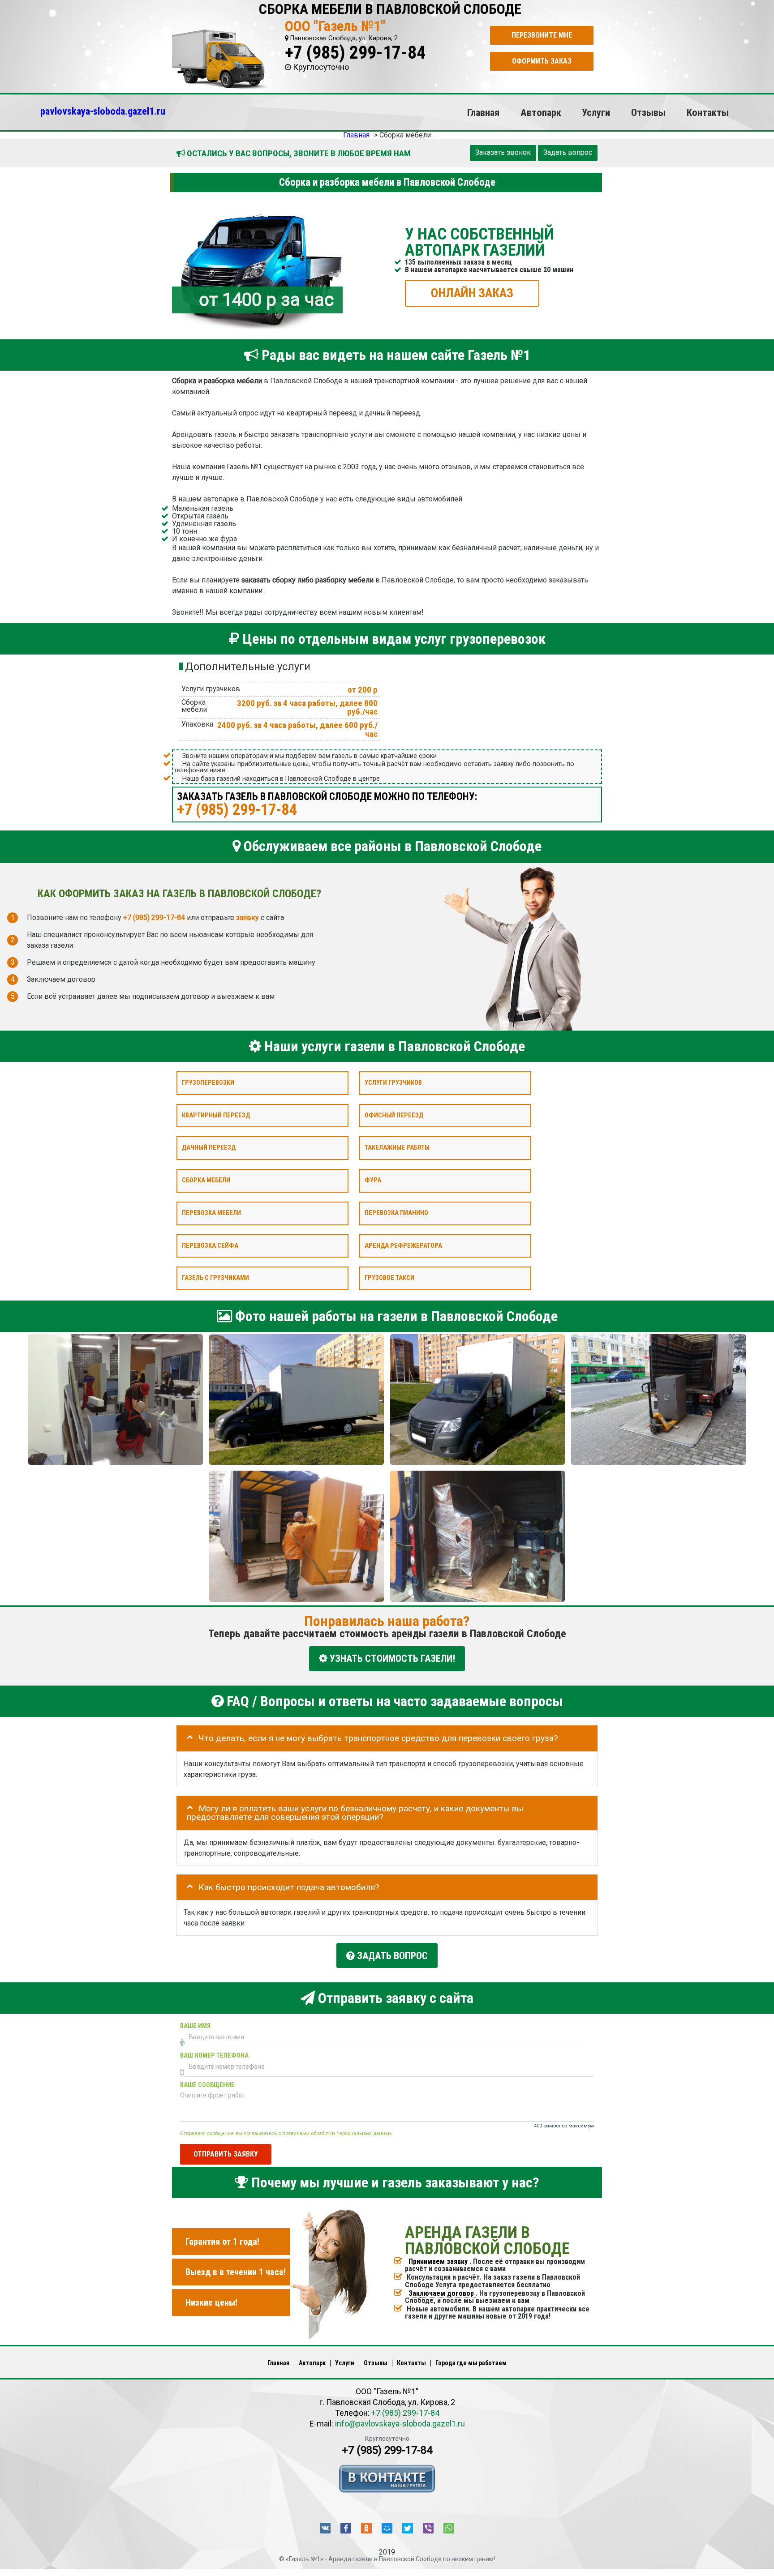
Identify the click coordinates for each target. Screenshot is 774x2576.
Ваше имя (195, 2026)
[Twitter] (408, 2528)
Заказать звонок (503, 152)
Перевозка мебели (211, 1213)
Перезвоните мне (542, 35)
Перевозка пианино (396, 1213)
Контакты (708, 112)
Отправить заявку (226, 2154)
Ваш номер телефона (214, 2056)
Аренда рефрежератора (403, 1245)
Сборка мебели (206, 1180)
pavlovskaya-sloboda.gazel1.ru (103, 111)
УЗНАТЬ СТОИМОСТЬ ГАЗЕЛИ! (391, 1658)
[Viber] (428, 2528)
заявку (247, 917)
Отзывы (648, 112)
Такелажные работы (397, 1148)
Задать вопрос (568, 152)
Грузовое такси (389, 1278)
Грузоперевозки (208, 1083)
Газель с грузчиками (215, 1278)
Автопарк (541, 112)
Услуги (596, 112)
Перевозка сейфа (210, 1245)
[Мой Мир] (387, 2528)
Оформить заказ (542, 61)
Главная (483, 112)
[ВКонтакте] (325, 2528)
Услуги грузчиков (393, 1083)
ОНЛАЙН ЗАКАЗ (472, 293)
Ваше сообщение (207, 2085)
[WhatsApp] (449, 2528)
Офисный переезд (394, 1115)
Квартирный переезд (216, 1115)
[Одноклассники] (366, 2528)
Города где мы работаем (471, 2363)
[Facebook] (346, 2528)
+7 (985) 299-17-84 (355, 53)
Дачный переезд (209, 1148)
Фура (373, 1180)
